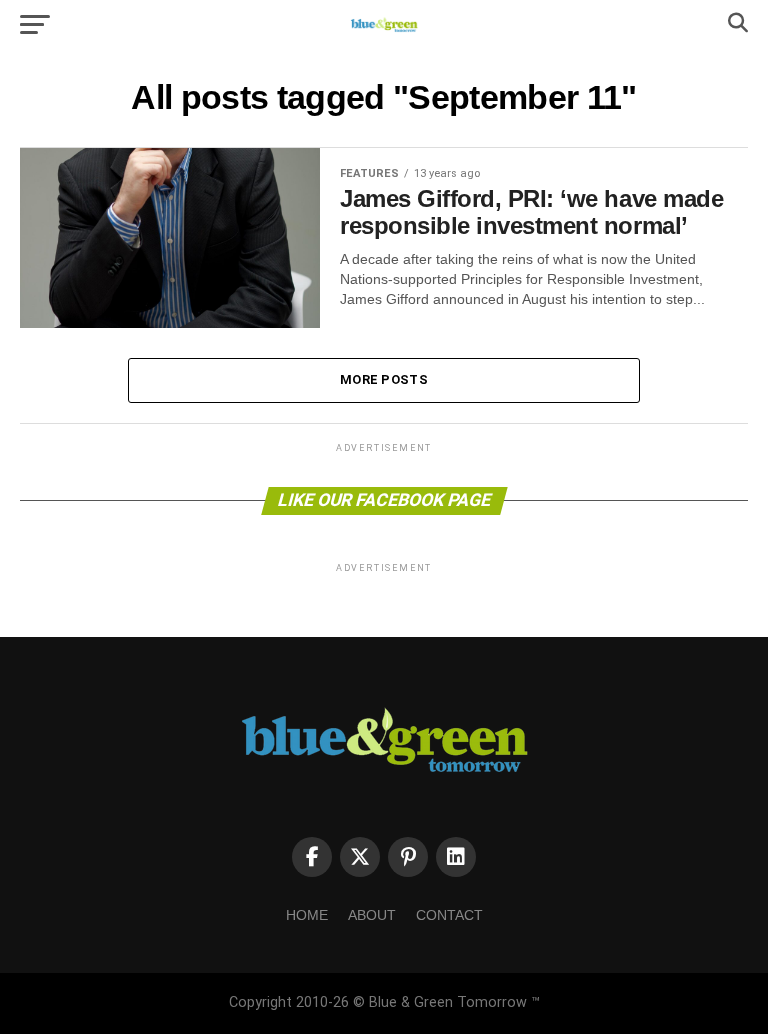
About (372, 915)
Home (307, 915)
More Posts (384, 379)
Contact (449, 915)
